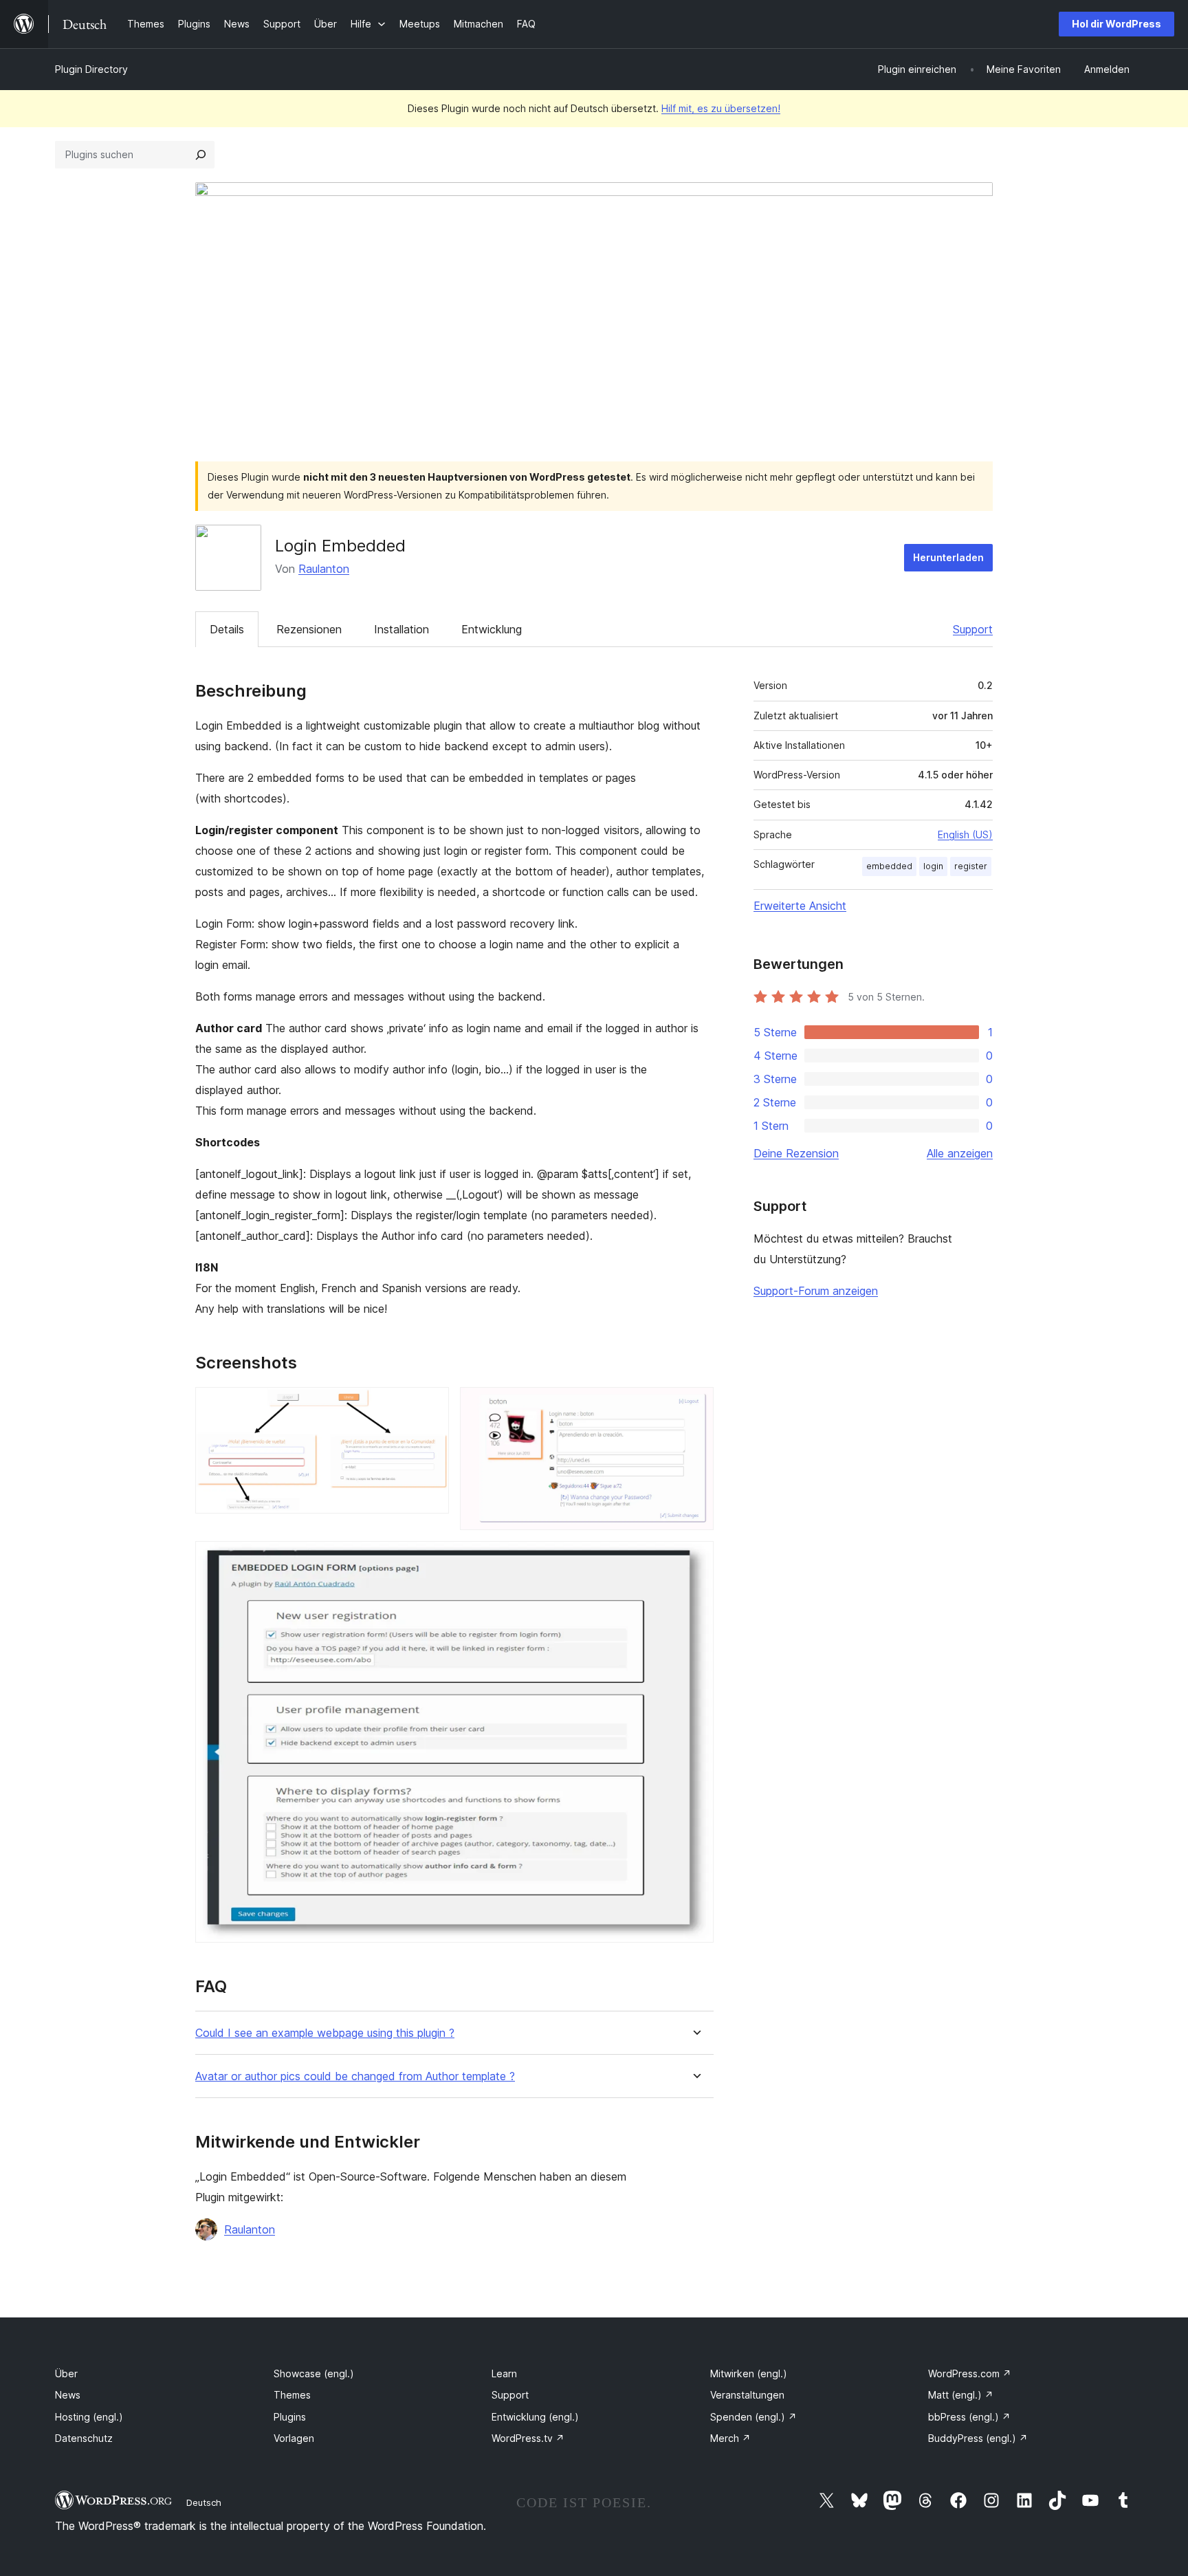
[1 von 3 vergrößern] (430, 1406)
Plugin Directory (91, 69)
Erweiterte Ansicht (800, 906)
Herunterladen (948, 557)
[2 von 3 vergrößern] (695, 1406)
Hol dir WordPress (1116, 24)
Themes (292, 2395)
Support (973, 629)
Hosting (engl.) (89, 2417)
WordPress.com (970, 2373)
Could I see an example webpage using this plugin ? (325, 2033)
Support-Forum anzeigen (816, 1291)
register (971, 866)
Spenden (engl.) (753, 2417)
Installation (401, 629)
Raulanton (324, 569)
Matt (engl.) (961, 2395)
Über (66, 2373)
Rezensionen (309, 629)
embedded (889, 866)
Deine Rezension (796, 1153)
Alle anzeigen (960, 1153)
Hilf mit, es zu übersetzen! (721, 108)
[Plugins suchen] (201, 155)
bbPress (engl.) (969, 2417)
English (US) (965, 834)
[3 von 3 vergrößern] (695, 1560)
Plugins (290, 2417)
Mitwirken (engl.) (749, 2373)
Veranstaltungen (747, 2395)
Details (227, 629)
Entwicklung (492, 629)
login (933, 866)
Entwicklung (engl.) (535, 2417)
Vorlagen (294, 2438)
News (68, 2395)
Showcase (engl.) (314, 2373)
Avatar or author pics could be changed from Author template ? (355, 2076)
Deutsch (204, 2502)
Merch (730, 2438)
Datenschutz (84, 2438)
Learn (504, 2373)
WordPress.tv (528, 2438)
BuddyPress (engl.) (978, 2438)
